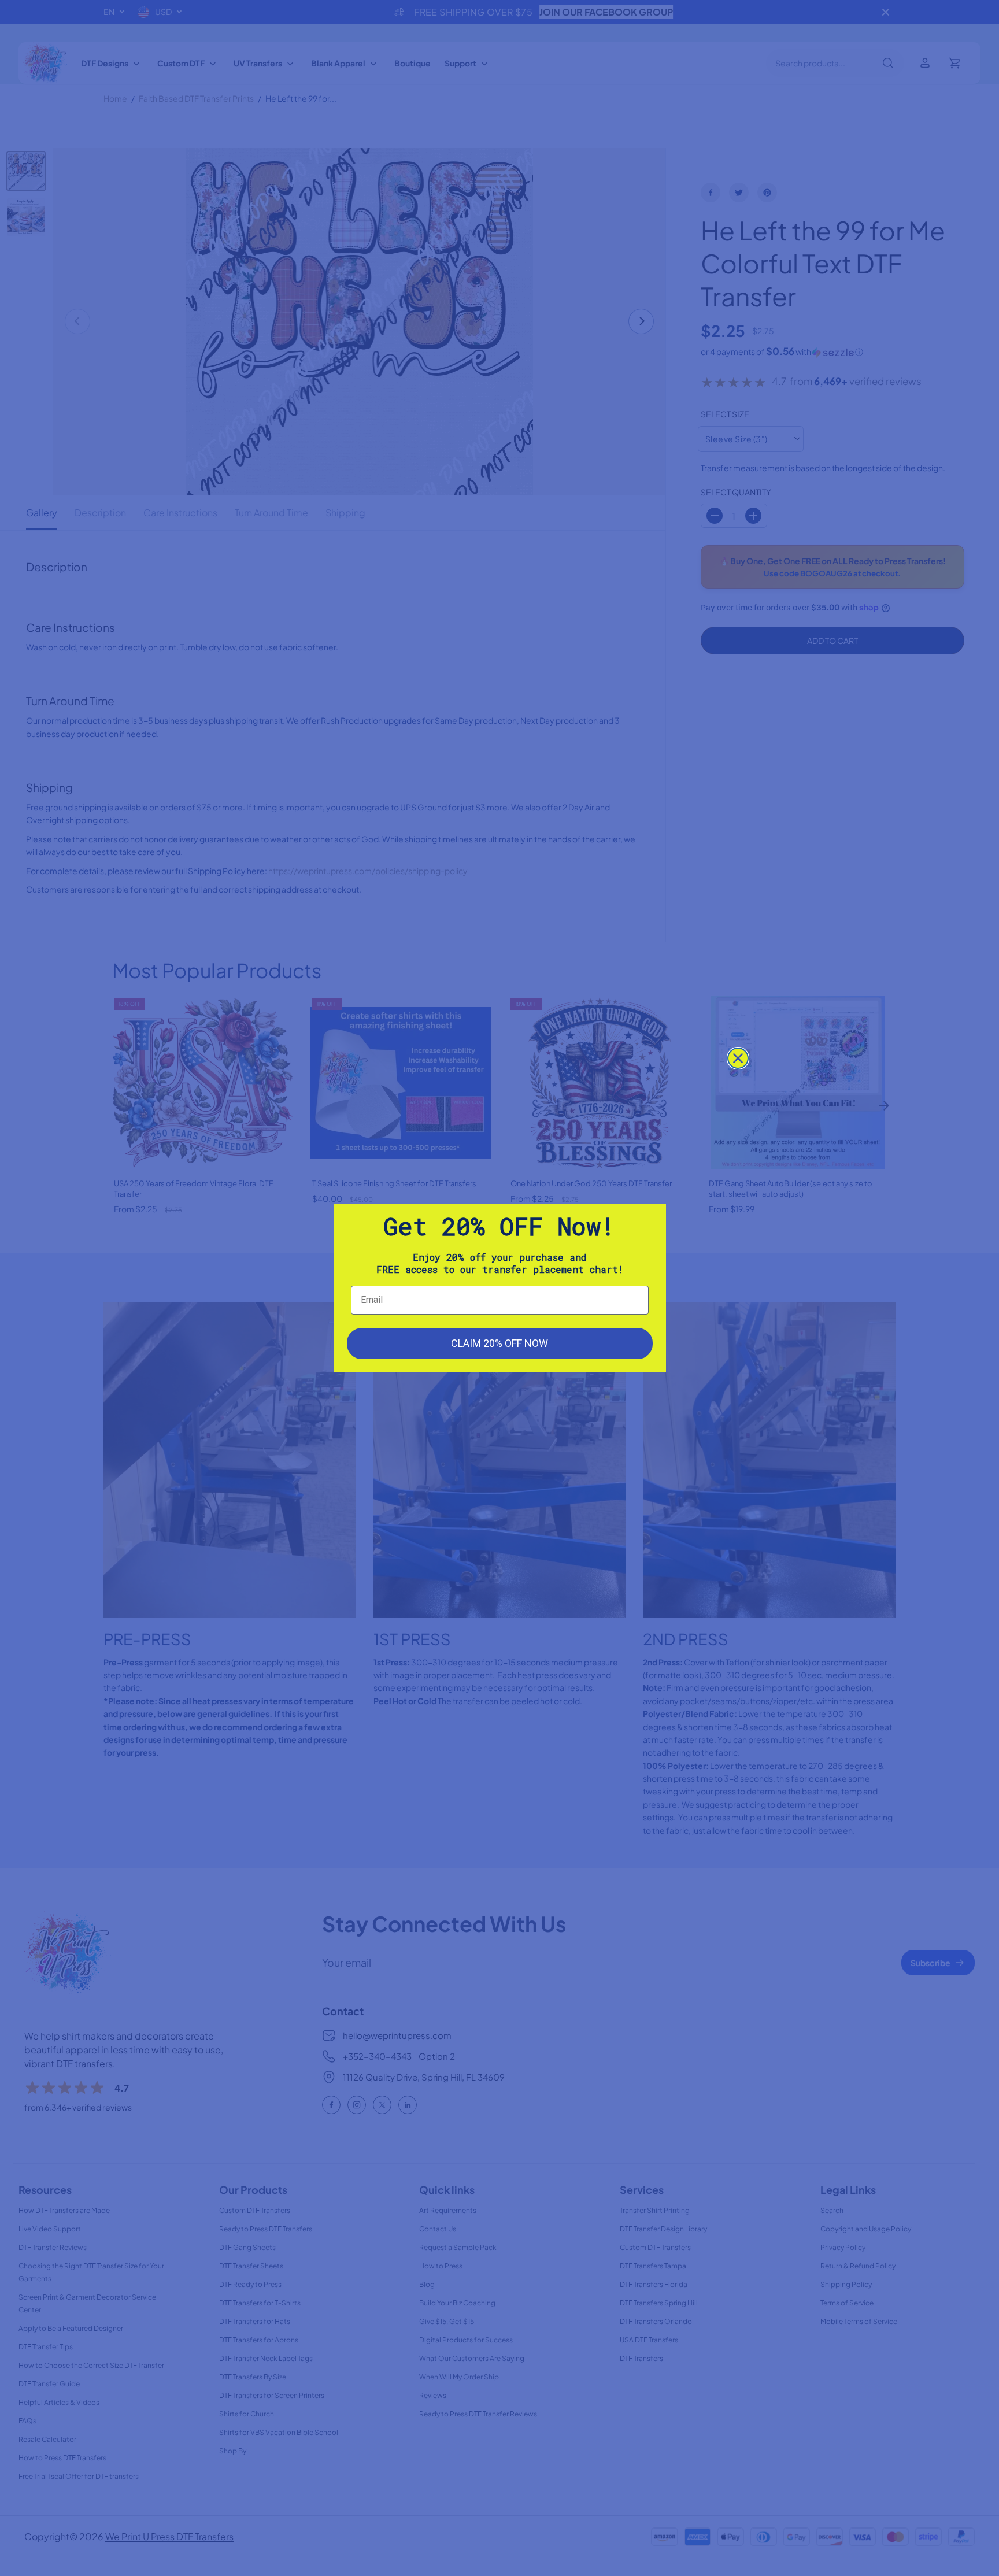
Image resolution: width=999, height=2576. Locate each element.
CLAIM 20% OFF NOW (499, 1343)
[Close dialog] (738, 1058)
